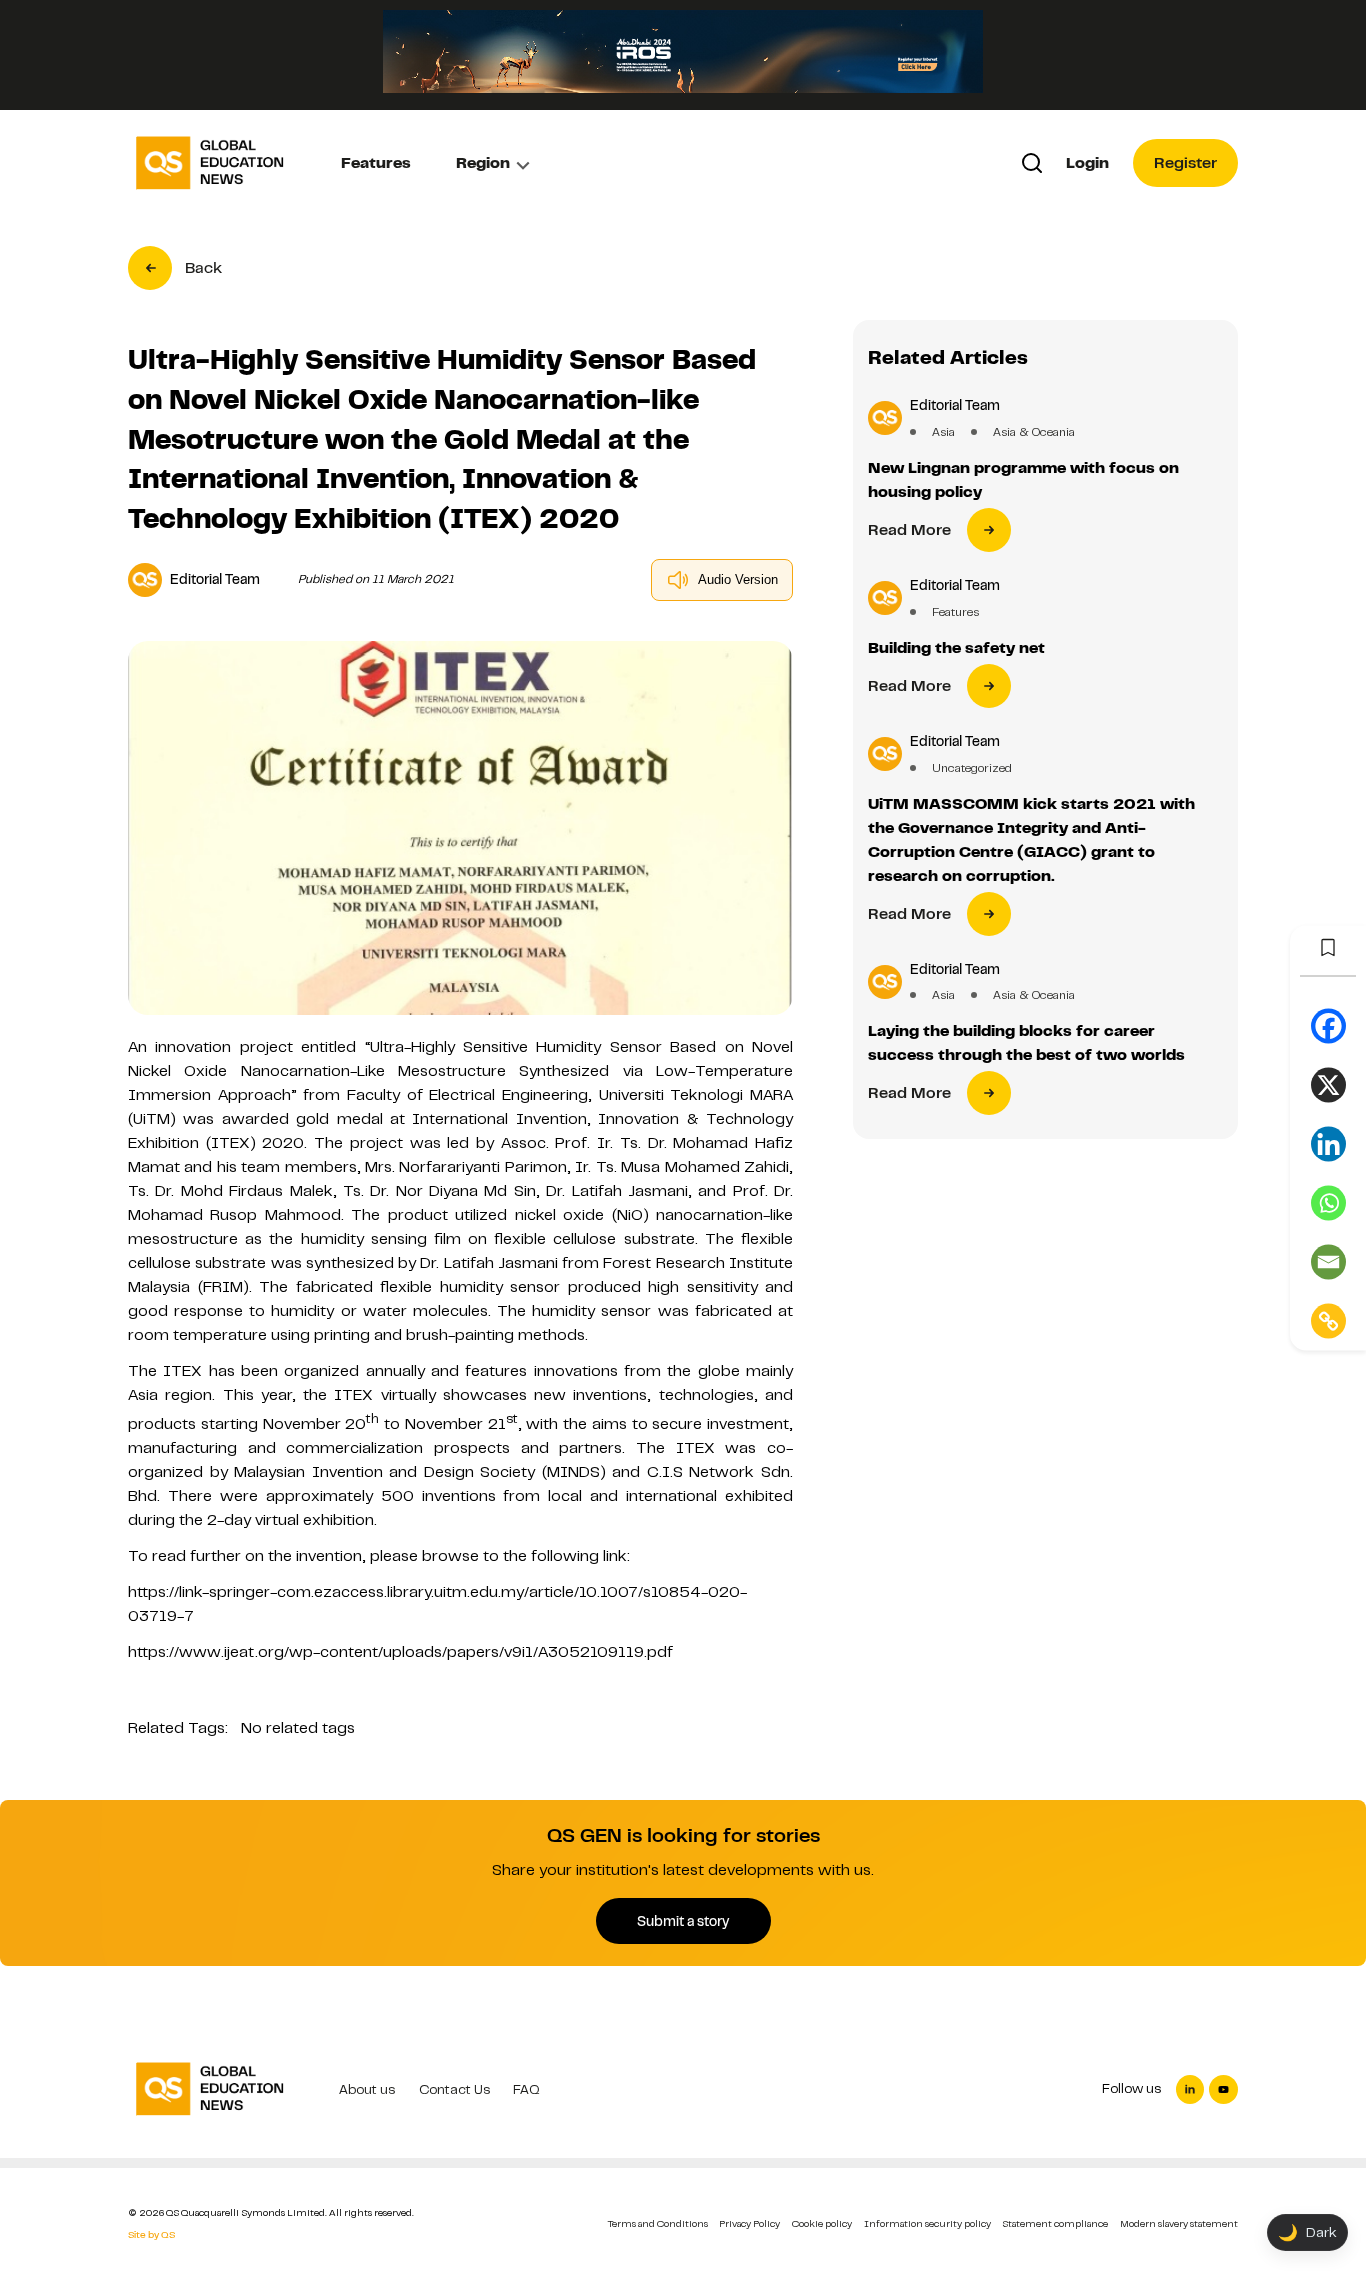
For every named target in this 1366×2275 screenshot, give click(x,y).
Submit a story (683, 1921)
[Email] (1328, 1261)
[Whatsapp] (1328, 1202)
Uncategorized (972, 768)
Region (483, 163)
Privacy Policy (749, 2223)
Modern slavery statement (1179, 2223)
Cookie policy (822, 2223)
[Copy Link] (1328, 1320)
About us (367, 2089)
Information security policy (927, 2223)
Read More (909, 530)
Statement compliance (1055, 2223)
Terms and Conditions (658, 2223)
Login (1087, 163)
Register (1185, 163)
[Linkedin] (1328, 1143)
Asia (943, 432)
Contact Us (454, 2089)
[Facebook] (1328, 1025)
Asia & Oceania (1034, 432)
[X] (1328, 1084)
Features (376, 163)
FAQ (526, 2089)
